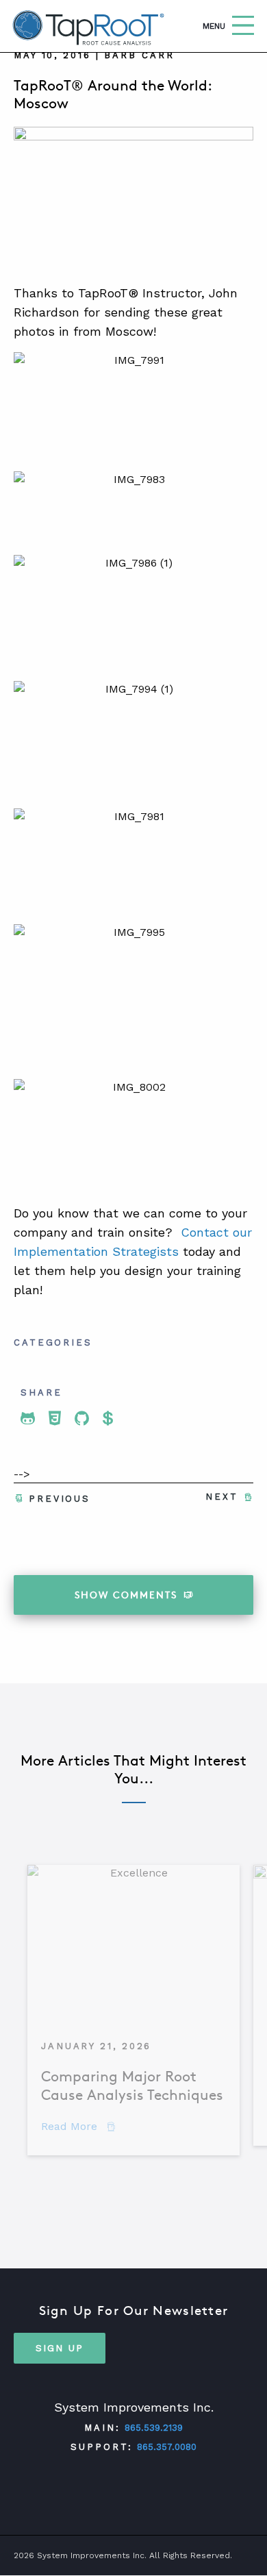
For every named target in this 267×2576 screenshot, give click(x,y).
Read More (78, 2126)
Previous (60, 1499)
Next (222, 1497)
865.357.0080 (167, 2447)
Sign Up (60, 2348)
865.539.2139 (154, 2428)
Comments (126, 1595)
